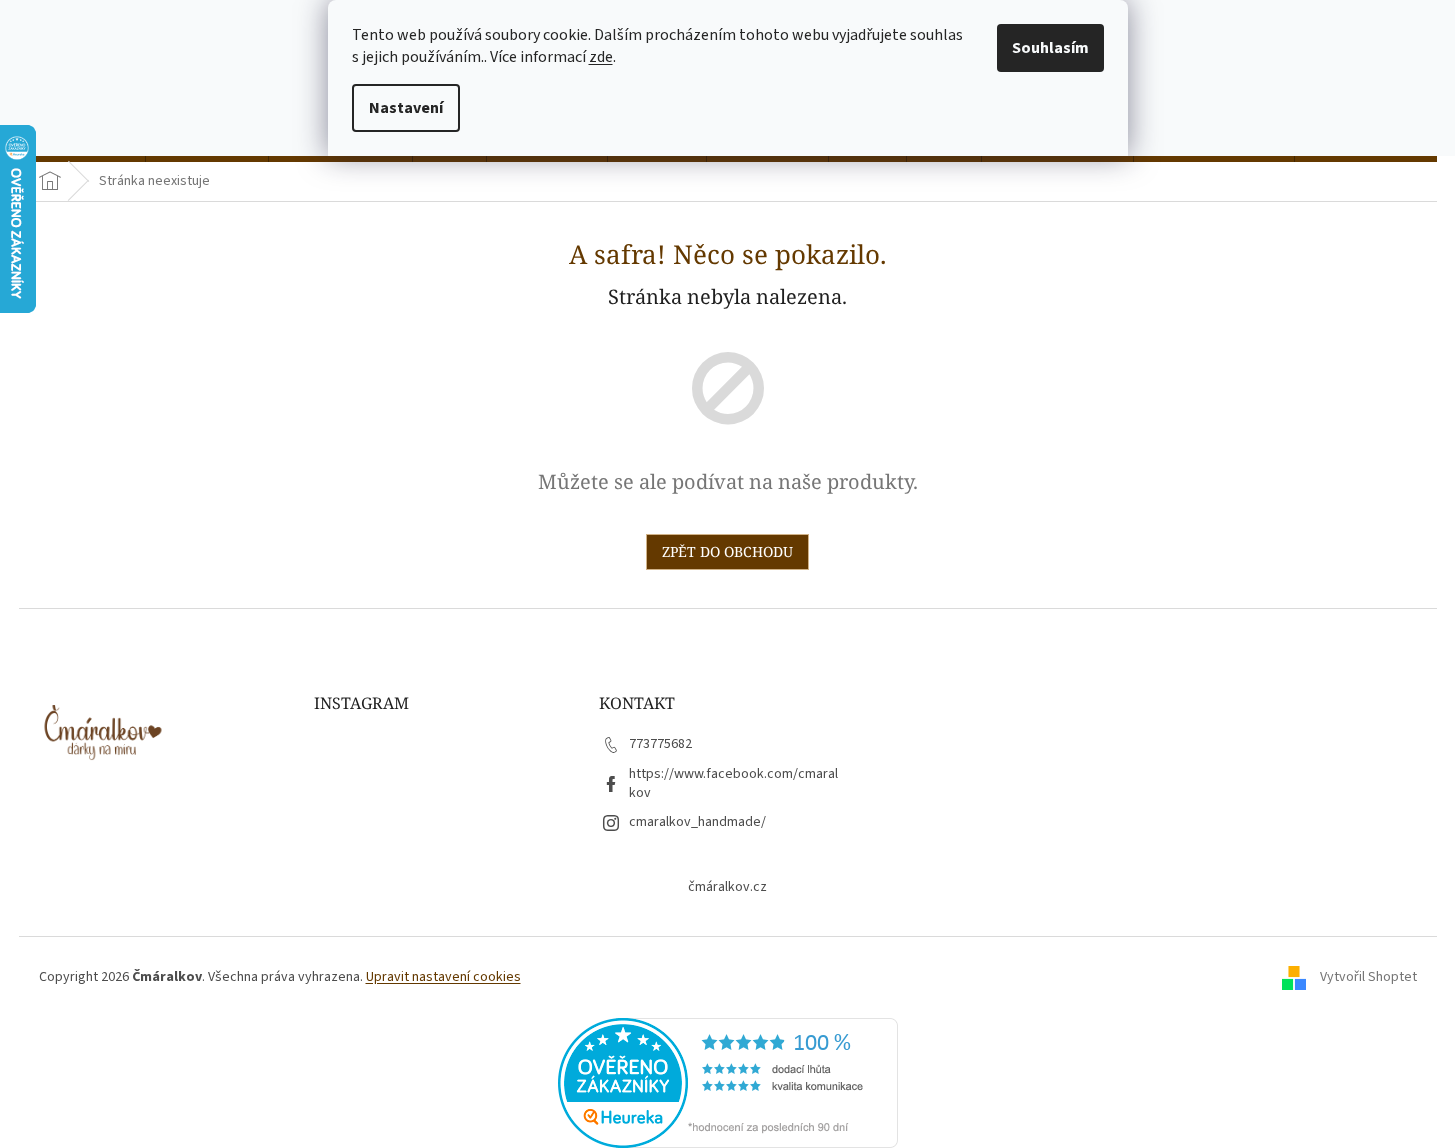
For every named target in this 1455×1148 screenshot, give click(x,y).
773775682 (660, 744)
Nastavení (406, 108)
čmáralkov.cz (727, 887)
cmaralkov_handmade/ (697, 822)
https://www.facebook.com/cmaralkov (733, 783)
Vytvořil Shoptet (1368, 977)
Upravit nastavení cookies (443, 977)
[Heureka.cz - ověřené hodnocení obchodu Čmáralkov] (728, 1082)
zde (601, 57)
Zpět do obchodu (727, 551)
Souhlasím (1050, 48)
